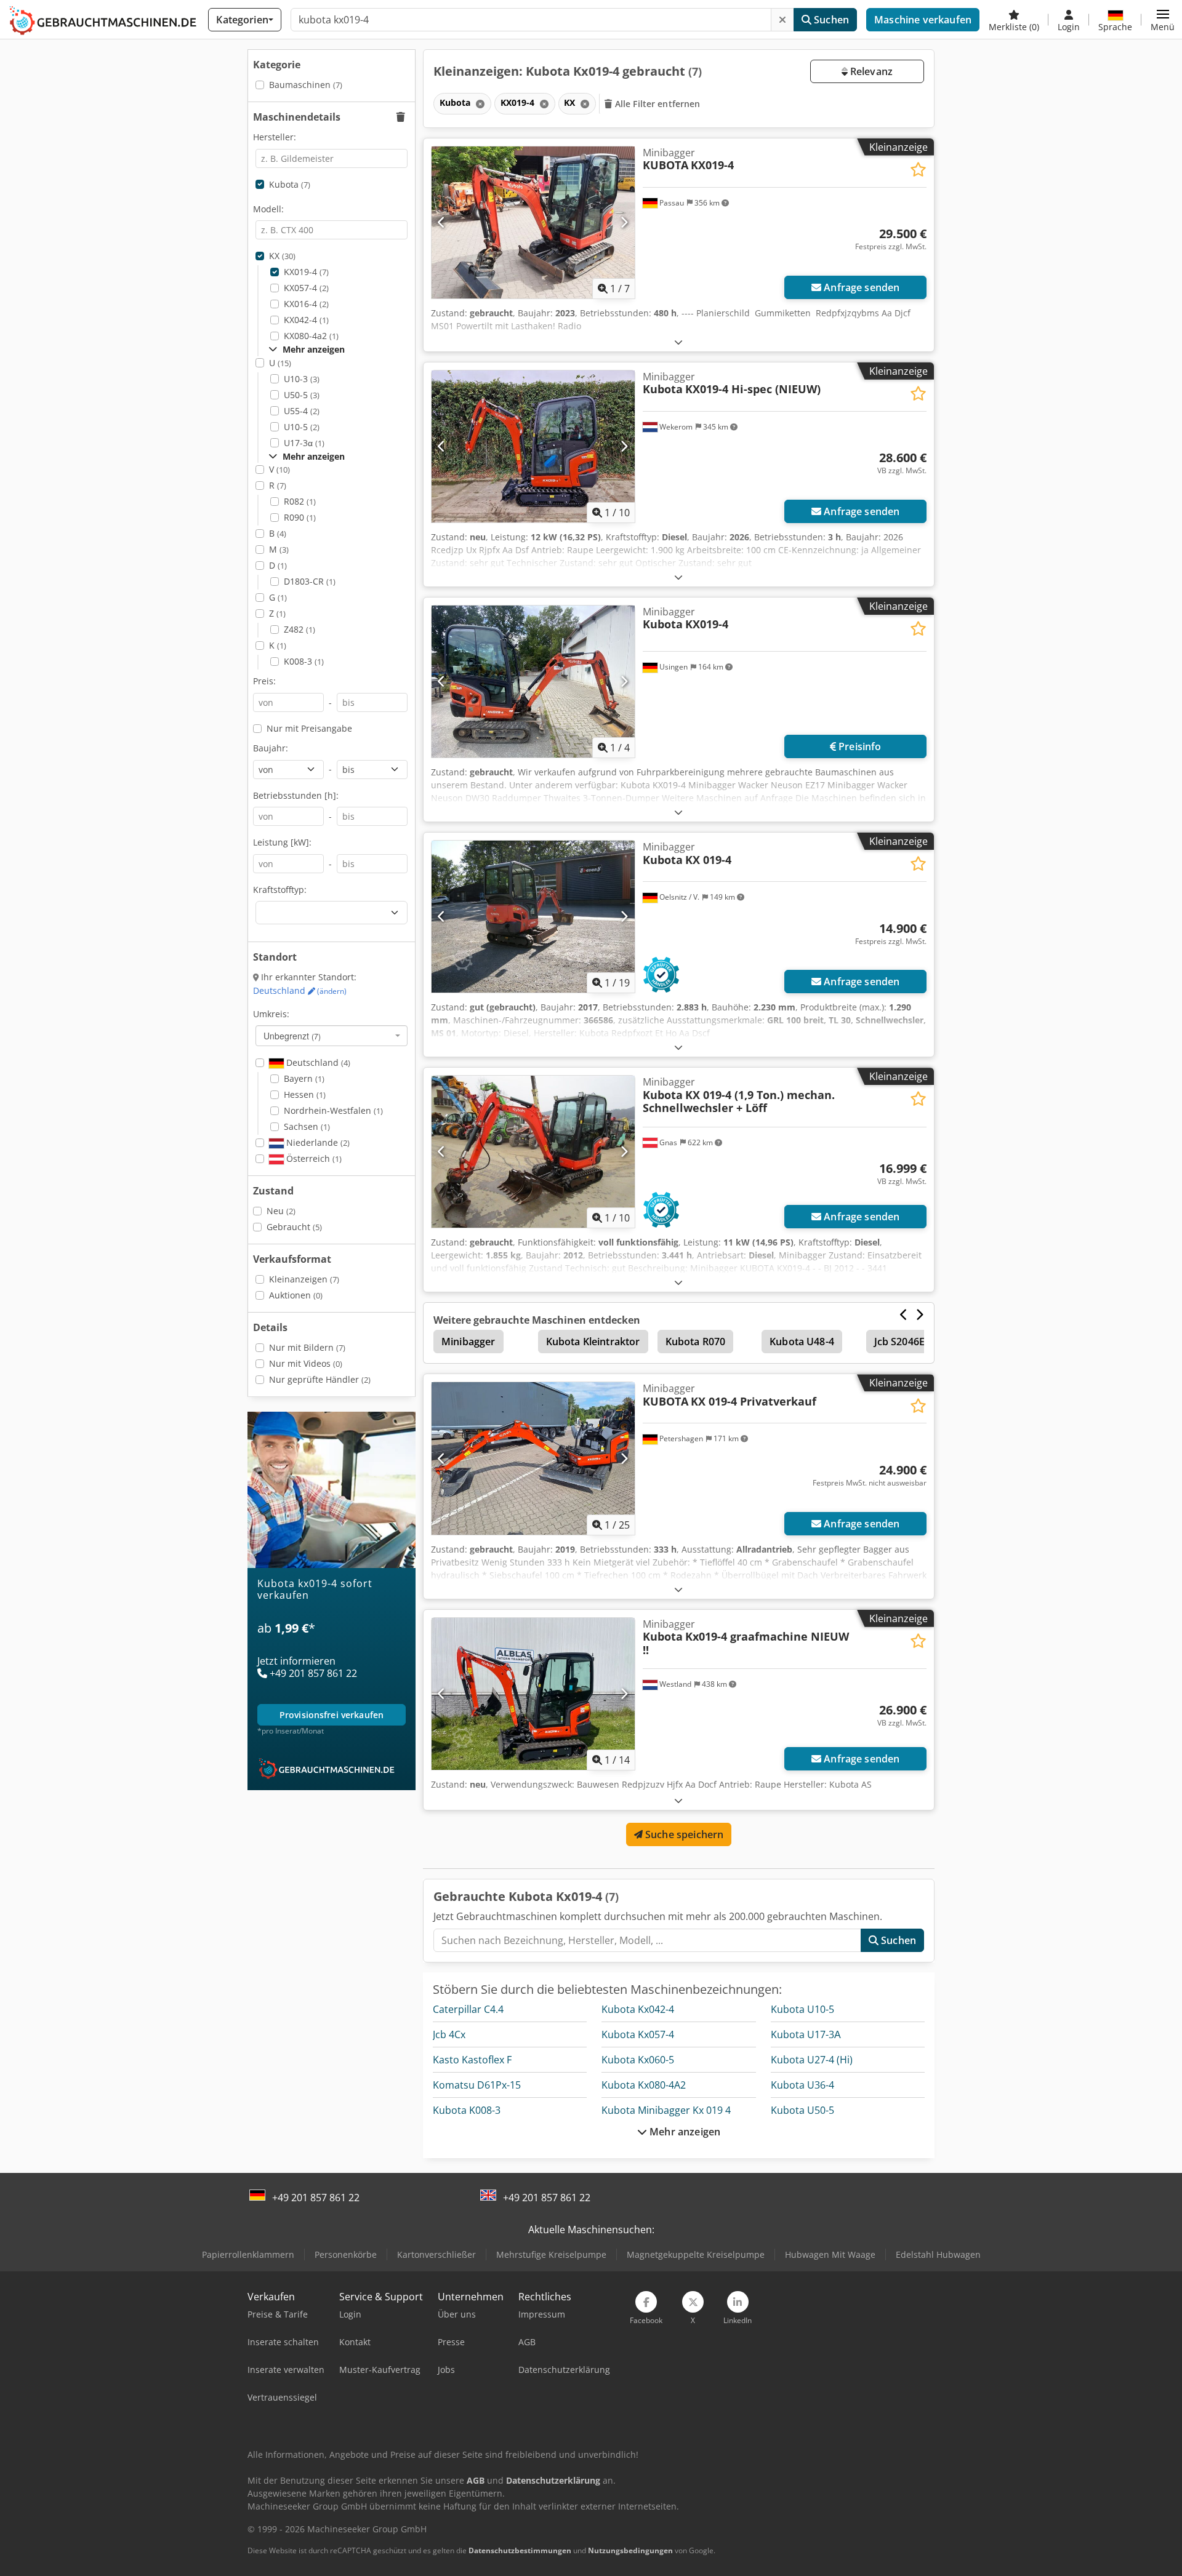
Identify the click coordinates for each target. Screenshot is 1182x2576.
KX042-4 (306, 320)
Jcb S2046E (900, 1342)
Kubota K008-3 (467, 2110)
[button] (1163, 20)
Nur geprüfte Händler (320, 1379)
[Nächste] (624, 222)
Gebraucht (294, 1227)
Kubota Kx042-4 (638, 2009)
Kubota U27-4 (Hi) (812, 2060)
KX (282, 256)
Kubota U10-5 (802, 2009)
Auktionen (296, 1295)
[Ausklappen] (678, 342)
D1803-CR (310, 581)
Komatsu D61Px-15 (477, 2085)
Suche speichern (683, 1834)
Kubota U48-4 (802, 1342)
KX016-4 (306, 304)
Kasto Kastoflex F (472, 2060)
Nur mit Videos (306, 1363)
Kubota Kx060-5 (638, 2060)
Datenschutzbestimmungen (520, 2550)
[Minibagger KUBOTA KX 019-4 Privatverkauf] (533, 1458)
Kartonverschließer (436, 2254)
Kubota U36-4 (802, 2085)
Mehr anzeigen (684, 2132)
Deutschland (300, 990)
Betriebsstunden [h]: (296, 795)
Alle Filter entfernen (657, 104)
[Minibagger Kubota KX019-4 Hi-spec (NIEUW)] (533, 446)
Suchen (830, 20)
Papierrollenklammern (248, 2254)
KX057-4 (306, 288)
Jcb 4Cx (449, 2034)
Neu (281, 1211)
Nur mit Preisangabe (309, 728)
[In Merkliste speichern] (918, 170)
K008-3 (304, 661)
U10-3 (302, 379)
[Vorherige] (442, 222)
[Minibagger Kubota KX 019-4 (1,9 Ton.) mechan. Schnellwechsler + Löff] (533, 1152)
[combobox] (332, 1036)
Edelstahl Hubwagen (938, 2254)
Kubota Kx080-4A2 (644, 2085)
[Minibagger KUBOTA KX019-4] (533, 222)
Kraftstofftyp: (280, 890)
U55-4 (302, 411)
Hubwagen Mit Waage (830, 2254)
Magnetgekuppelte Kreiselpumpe (696, 2254)
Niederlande (317, 1142)
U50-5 (302, 395)
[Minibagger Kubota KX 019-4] (533, 917)
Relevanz (870, 71)
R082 (300, 501)
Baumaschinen (306, 85)
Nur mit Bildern (307, 1347)
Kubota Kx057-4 (638, 2034)
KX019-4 (306, 272)
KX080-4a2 (311, 336)
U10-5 (302, 427)
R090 (300, 517)
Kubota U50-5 (802, 2110)
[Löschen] (782, 20)
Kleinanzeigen (304, 1279)
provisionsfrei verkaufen (332, 1715)
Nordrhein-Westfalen (333, 1110)
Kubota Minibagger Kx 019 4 (666, 2110)
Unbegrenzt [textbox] (292, 1036)
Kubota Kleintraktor (593, 1342)
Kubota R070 (696, 1342)
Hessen (305, 1094)
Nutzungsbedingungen (630, 2550)
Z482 (300, 629)
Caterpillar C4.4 (468, 2009)
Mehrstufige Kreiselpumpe (551, 2254)
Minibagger (468, 1342)
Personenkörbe (346, 2254)
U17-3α (304, 443)
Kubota (290, 184)
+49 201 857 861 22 (316, 2198)
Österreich (313, 1158)
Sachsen (307, 1126)
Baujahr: (271, 748)
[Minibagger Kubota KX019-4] (533, 682)
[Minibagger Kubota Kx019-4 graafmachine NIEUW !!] (533, 1694)
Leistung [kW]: (282, 842)
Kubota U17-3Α (806, 2034)
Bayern (304, 1078)
